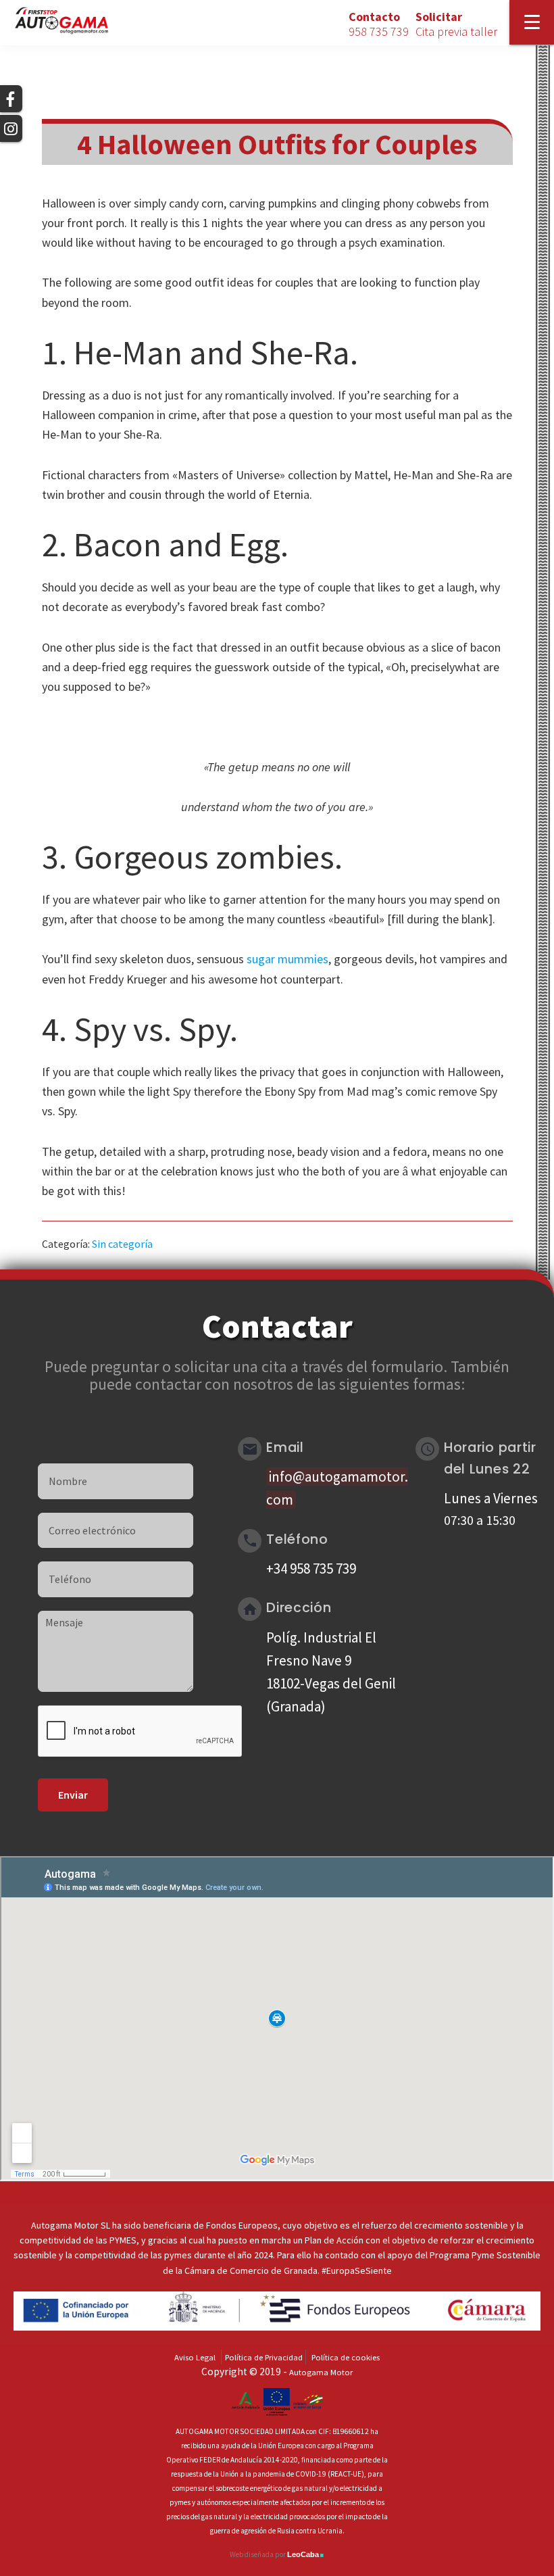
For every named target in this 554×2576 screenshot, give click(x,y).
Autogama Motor (321, 2372)
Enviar (73, 1795)
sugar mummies (287, 959)
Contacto (379, 24)
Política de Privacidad (264, 2357)
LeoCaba (306, 2554)
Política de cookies (346, 2357)
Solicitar (456, 24)
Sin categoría (122, 1244)
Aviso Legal (195, 2357)
